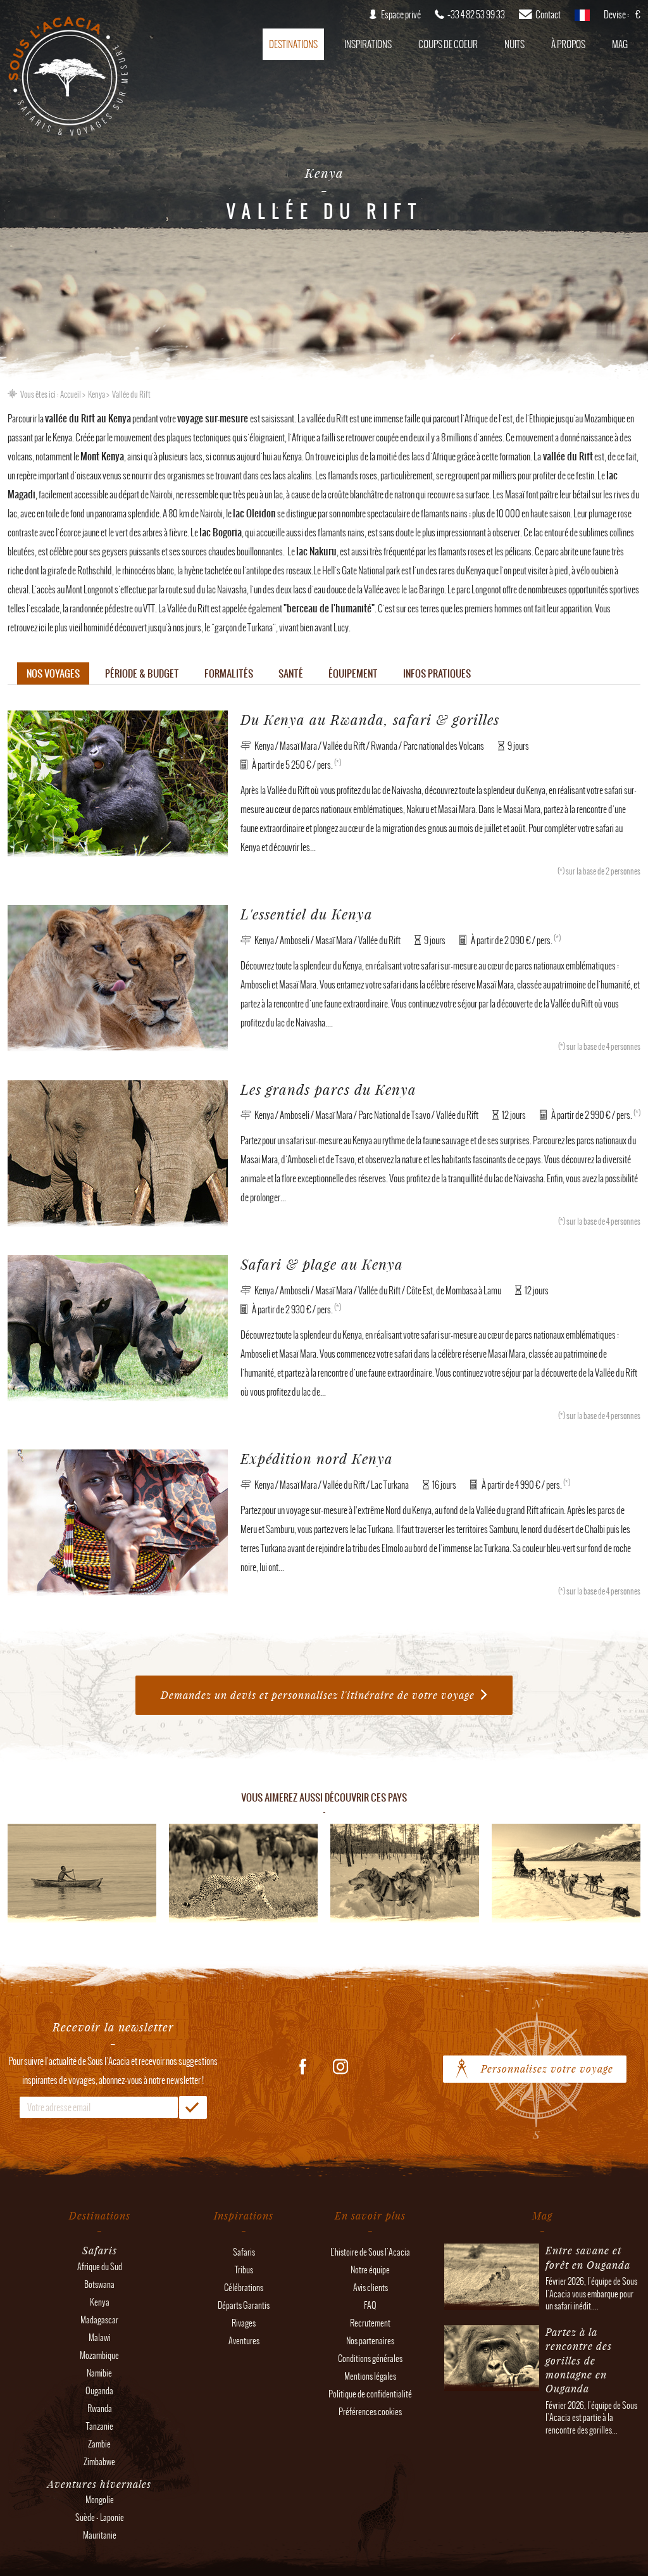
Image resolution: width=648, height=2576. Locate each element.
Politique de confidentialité (370, 2394)
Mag (620, 44)
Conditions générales (370, 2358)
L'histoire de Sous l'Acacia (370, 2252)
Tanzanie (100, 2426)
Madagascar (99, 2320)
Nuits (514, 44)
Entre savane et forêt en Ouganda (588, 2257)
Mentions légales (370, 2376)
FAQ (370, 2305)
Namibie (99, 2373)
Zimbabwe (99, 2462)
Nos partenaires (370, 2341)
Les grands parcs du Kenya (328, 1089)
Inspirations (368, 44)
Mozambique (99, 2355)
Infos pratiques (437, 673)
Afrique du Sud (100, 2267)
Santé (291, 673)
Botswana (99, 2284)
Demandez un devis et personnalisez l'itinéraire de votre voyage (318, 1695)
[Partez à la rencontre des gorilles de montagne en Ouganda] (492, 2385)
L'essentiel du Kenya (307, 914)
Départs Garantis (244, 2305)
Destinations (293, 44)
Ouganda (99, 2391)
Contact (548, 15)
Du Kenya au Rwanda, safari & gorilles (370, 720)
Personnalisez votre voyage (547, 2068)
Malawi (100, 2338)
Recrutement (370, 2323)
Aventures (244, 2341)
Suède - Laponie (100, 2517)
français (582, 19)
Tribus (244, 2270)
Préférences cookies (370, 2412)
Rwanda (100, 2409)
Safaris (244, 2252)
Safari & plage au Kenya (322, 1264)
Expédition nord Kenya (317, 1459)
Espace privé (401, 15)
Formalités (229, 673)
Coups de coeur (448, 44)
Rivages (244, 2323)
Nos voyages (53, 673)
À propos (568, 44)
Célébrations (244, 2288)
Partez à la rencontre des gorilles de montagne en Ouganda (579, 2360)
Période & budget (142, 673)
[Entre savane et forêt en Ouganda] (492, 2303)
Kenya (97, 395)
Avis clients (371, 2288)
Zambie (99, 2444)
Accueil (71, 395)
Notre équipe (370, 2270)
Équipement (353, 673)
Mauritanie (100, 2535)
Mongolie (100, 2500)
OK (193, 2107)
